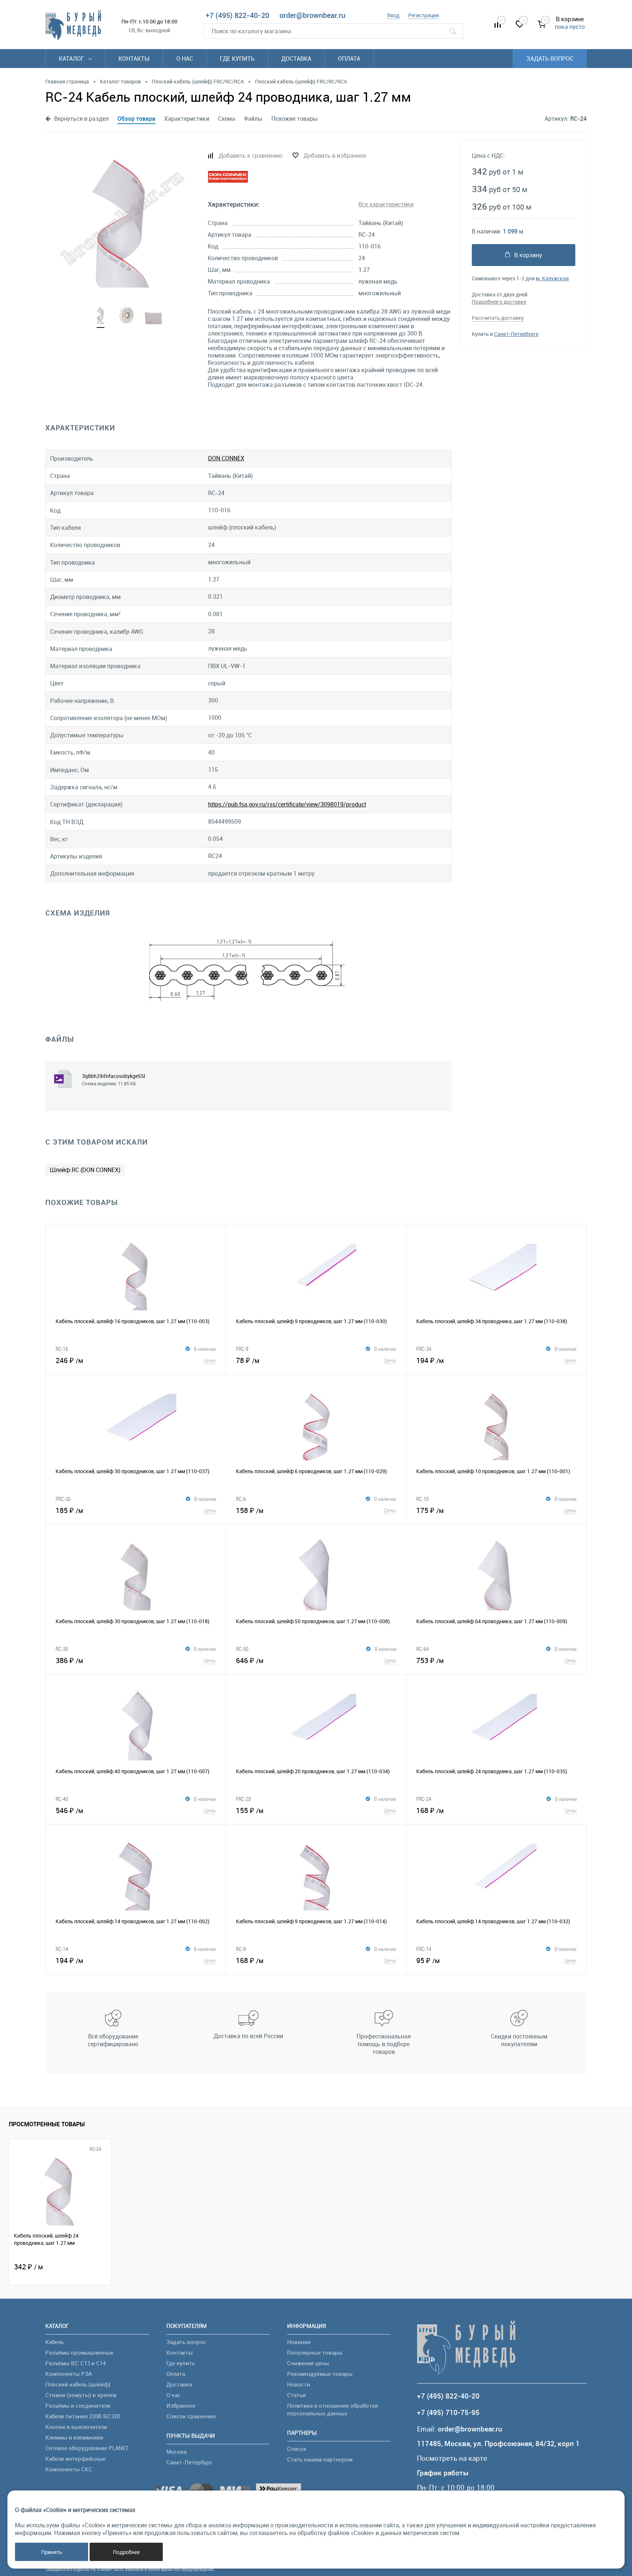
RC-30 (62, 1649)
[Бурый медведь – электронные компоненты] (73, 25)
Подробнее (126, 2552)
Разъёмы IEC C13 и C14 (76, 2363)
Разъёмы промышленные (79, 2352)
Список (297, 2449)
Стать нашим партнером (320, 2459)
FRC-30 (63, 1499)
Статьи (296, 2395)
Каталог (72, 59)
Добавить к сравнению (251, 156)
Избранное (181, 2405)
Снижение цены (308, 2363)
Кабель (54, 2342)
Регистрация (424, 15)
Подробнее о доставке (499, 302)
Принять (52, 2552)
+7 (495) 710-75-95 (448, 2413)
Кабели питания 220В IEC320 (83, 2416)
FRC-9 (242, 1349)
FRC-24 (424, 1799)
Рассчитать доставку (498, 318)
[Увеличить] (122, 218)
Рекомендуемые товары (320, 2374)
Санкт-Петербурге (516, 334)
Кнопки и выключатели (76, 2427)
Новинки (299, 2342)
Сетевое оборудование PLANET (87, 2448)
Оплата (349, 59)
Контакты (134, 59)
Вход (393, 15)
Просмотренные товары (47, 2124)
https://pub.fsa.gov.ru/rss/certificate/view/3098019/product (287, 804)
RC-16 (62, 1349)
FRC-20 (243, 1799)
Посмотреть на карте (452, 2458)
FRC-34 (424, 1349)
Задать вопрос (550, 59)
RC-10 (422, 1499)
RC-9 (241, 1949)
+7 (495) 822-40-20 (237, 15)
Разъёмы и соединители (78, 2405)
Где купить (237, 59)
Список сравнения (191, 2416)
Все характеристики (386, 204)
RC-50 (242, 1649)
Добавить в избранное (335, 156)
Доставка (296, 59)
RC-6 (241, 1499)
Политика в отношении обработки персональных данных (333, 2409)
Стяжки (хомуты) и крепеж (81, 2395)
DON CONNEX (226, 458)
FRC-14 (424, 1949)
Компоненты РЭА (69, 2374)
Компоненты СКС (69, 2469)
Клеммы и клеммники (74, 2437)
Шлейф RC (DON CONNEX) (85, 1170)
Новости (299, 2384)
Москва (176, 2452)
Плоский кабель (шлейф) (78, 2384)
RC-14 (62, 1949)
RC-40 (62, 1799)
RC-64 (422, 1649)
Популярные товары (315, 2352)
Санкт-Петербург (189, 2462)
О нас (185, 59)
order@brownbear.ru (312, 15)
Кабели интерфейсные (76, 2459)
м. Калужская (552, 278)
